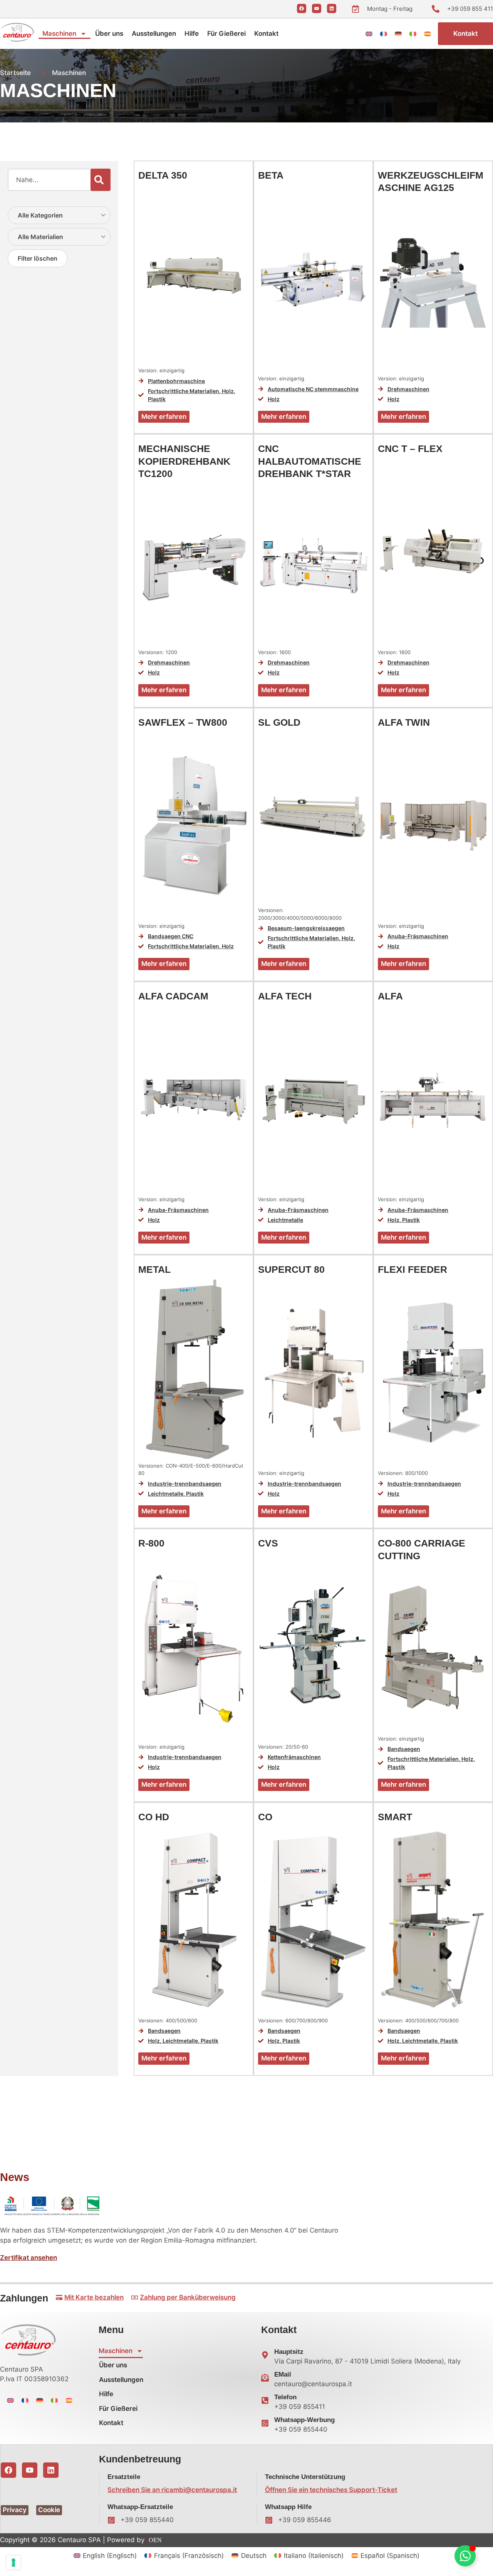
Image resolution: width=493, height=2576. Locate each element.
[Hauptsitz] (265, 2355)
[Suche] (101, 180)
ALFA (390, 996)
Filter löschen (38, 258)
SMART (395, 1817)
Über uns (109, 33)
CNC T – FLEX (410, 449)
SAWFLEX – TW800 (183, 722)
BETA (271, 175)
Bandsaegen (404, 1749)
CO (265, 1817)
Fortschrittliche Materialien (184, 391)
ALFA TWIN (404, 722)
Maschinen (59, 33)
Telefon (285, 2397)
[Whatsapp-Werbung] (265, 2423)
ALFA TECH (285, 996)
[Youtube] (317, 8)
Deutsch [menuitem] (254, 2556)
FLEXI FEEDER (413, 1269)
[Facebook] (302, 8)
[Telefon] (265, 2400)
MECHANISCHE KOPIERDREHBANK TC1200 (184, 461)
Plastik (157, 399)
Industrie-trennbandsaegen (185, 1484)
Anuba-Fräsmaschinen (418, 936)
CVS (268, 1543)
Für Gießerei (226, 33)
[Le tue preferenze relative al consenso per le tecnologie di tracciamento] (13, 2563)
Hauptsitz (289, 2352)
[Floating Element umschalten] (465, 2556)
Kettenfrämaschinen (294, 1757)
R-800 (151, 1543)
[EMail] (265, 2378)
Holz (228, 391)
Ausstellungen (154, 33)
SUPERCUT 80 (291, 1269)
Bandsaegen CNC (171, 936)
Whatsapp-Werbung (304, 2420)
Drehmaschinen (408, 389)
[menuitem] (369, 33)
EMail (283, 2374)
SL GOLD (279, 722)
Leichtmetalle (285, 1220)
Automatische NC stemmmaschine (313, 389)
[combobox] (49, 180)
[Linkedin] (332, 8)
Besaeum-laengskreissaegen (306, 928)
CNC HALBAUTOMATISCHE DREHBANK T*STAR (310, 461)
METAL (154, 1269)
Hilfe (192, 33)
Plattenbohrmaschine (176, 381)
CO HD (154, 1817)
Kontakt (266, 33)
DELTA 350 (163, 175)
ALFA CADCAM (173, 996)
